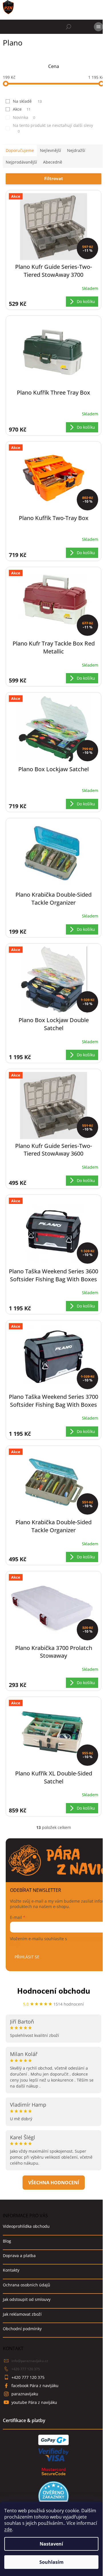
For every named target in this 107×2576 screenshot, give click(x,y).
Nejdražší (76, 150)
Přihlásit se (27, 1957)
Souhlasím (52, 2562)
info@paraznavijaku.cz (30, 2361)
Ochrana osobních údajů (27, 2285)
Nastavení (51, 2544)
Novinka (24, 117)
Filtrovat (54, 178)
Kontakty (11, 2270)
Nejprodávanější (21, 162)
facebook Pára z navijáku (35, 2386)
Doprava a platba (19, 2256)
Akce (22, 109)
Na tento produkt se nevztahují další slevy (53, 128)
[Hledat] (68, 27)
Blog (7, 2241)
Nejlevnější (51, 150)
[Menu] (98, 27)
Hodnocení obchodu (54, 1991)
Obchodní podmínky (22, 2329)
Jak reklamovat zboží (22, 2314)
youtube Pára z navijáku (34, 2402)
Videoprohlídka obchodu (26, 2226)
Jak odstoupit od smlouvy (27, 2299)
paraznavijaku (25, 2394)
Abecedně (53, 162)
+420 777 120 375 (26, 2369)
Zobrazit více (54, 2183)
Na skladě (27, 101)
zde (8, 2529)
